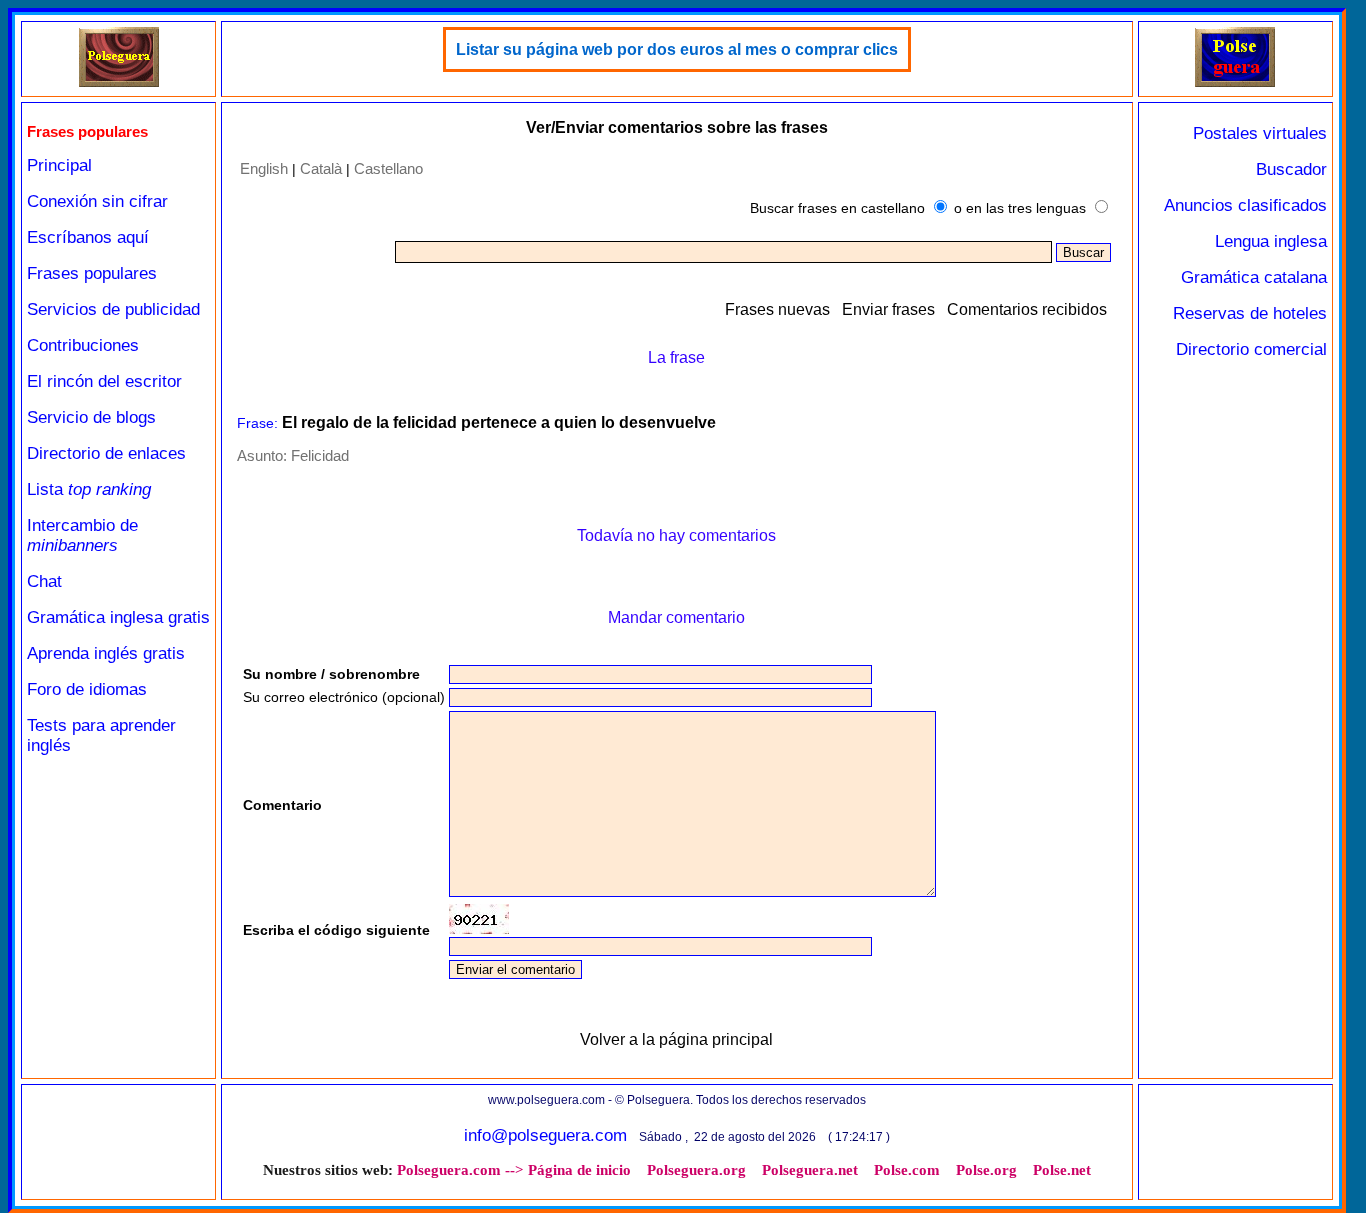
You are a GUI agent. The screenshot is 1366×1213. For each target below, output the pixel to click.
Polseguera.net (810, 1170)
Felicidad (320, 455)
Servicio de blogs (91, 417)
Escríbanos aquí (88, 237)
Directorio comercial (1251, 349)
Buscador (1291, 169)
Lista (89, 489)
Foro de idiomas (87, 689)
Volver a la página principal (676, 1039)
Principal (59, 165)
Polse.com (907, 1170)
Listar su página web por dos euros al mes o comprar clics (677, 49)
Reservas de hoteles (1250, 313)
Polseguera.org (696, 1170)
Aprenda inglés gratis (106, 653)
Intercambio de (82, 535)
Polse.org (986, 1170)
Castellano (388, 168)
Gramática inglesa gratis (118, 617)
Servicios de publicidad (113, 309)
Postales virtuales (1260, 133)
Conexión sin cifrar (97, 201)
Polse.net (1062, 1170)
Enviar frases (888, 309)
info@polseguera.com (545, 1135)
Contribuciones (83, 345)
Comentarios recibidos (1027, 309)
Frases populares (92, 273)
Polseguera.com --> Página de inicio (514, 1170)
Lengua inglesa (1271, 241)
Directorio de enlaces (106, 453)
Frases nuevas (777, 309)
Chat (44, 581)
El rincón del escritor (104, 381)
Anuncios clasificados (1245, 205)
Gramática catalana (1254, 277)
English (264, 168)
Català (321, 168)
